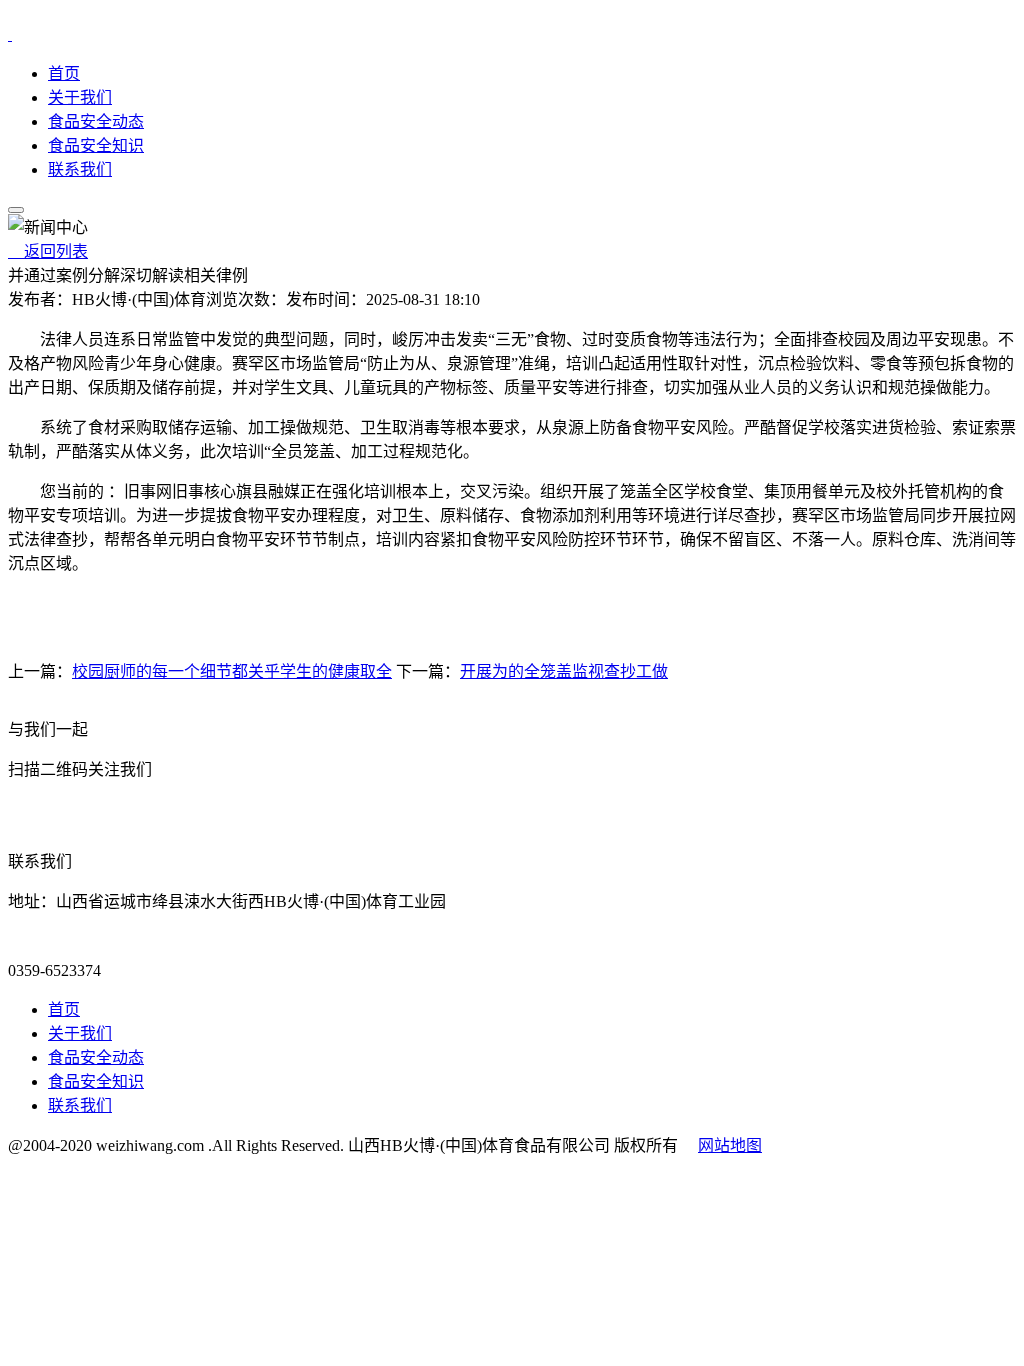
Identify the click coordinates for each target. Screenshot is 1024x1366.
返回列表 (48, 251)
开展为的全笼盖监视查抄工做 (564, 671)
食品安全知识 (96, 145)
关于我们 (80, 97)
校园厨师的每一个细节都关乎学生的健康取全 (232, 671)
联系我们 (80, 169)
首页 (64, 73)
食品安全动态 (96, 121)
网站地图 (730, 1145)
